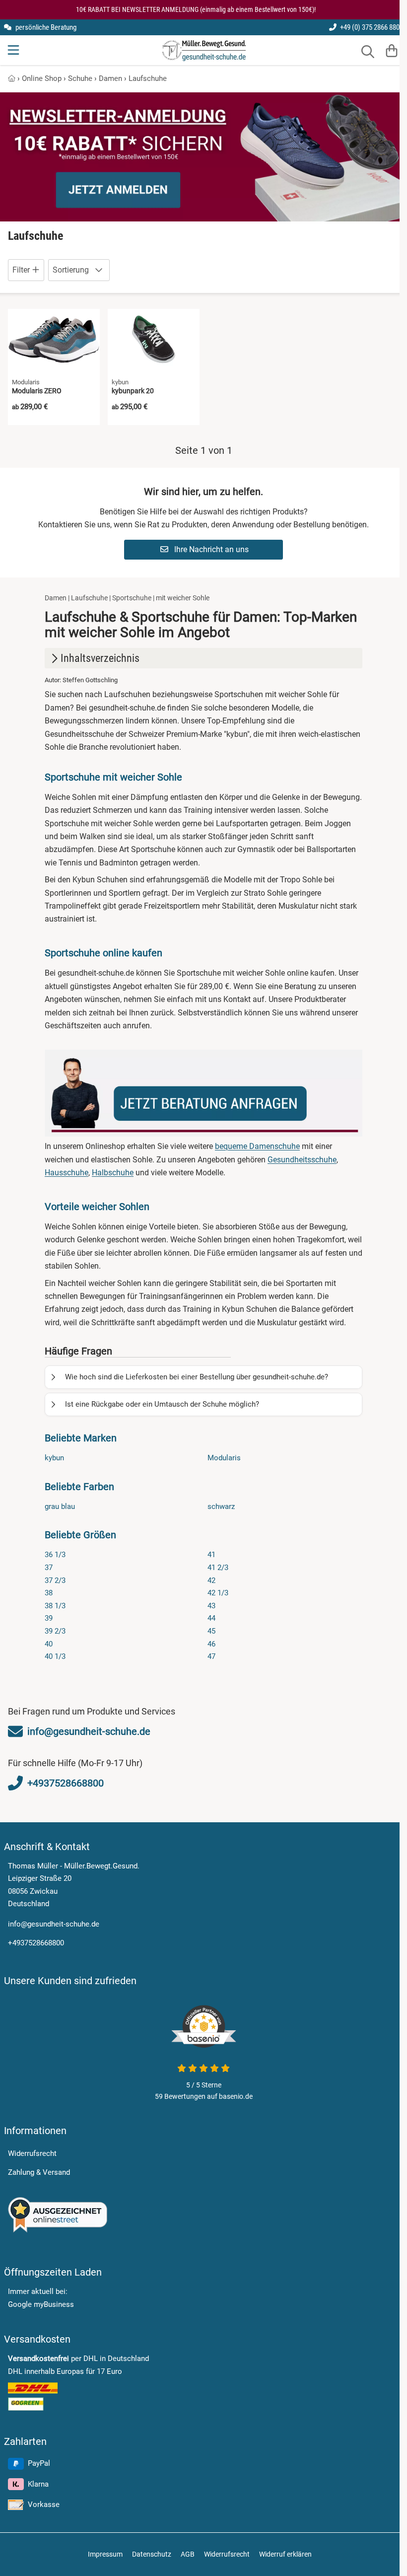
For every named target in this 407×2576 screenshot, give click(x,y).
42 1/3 (218, 1593)
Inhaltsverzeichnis (100, 658)
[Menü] (14, 50)
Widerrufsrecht (32, 2153)
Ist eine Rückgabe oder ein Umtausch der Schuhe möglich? (162, 1404)
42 (211, 1580)
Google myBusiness (41, 2304)
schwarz (221, 1506)
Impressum (105, 2554)
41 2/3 (218, 1568)
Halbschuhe (113, 1173)
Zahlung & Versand (39, 2172)
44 (211, 1618)
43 (211, 1606)
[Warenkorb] (392, 50)
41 (211, 1555)
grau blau (60, 1506)
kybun (54, 1458)
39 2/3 (55, 1631)
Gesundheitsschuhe (302, 1160)
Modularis (224, 1458)
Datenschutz (152, 2554)
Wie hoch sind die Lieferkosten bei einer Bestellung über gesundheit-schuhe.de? (197, 1377)
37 (49, 1568)
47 (211, 1656)
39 (49, 1618)
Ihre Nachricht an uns (210, 549)
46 (211, 1644)
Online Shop (42, 78)
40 (49, 1644)
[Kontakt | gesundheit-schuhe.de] (203, 1093)
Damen (110, 78)
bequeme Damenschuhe (257, 1146)
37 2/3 (55, 1580)
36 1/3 (55, 1555)
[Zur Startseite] (204, 50)
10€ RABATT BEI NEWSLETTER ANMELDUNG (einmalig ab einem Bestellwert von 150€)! (196, 9)
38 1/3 (55, 1606)
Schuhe (80, 78)
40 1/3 (55, 1656)
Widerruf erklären (285, 2554)
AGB (188, 2554)
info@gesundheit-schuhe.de (54, 1924)
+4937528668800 (36, 1943)
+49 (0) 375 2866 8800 (371, 27)
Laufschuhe (148, 78)
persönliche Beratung (45, 27)
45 (211, 1631)
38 (49, 1593)
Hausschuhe (67, 1173)
